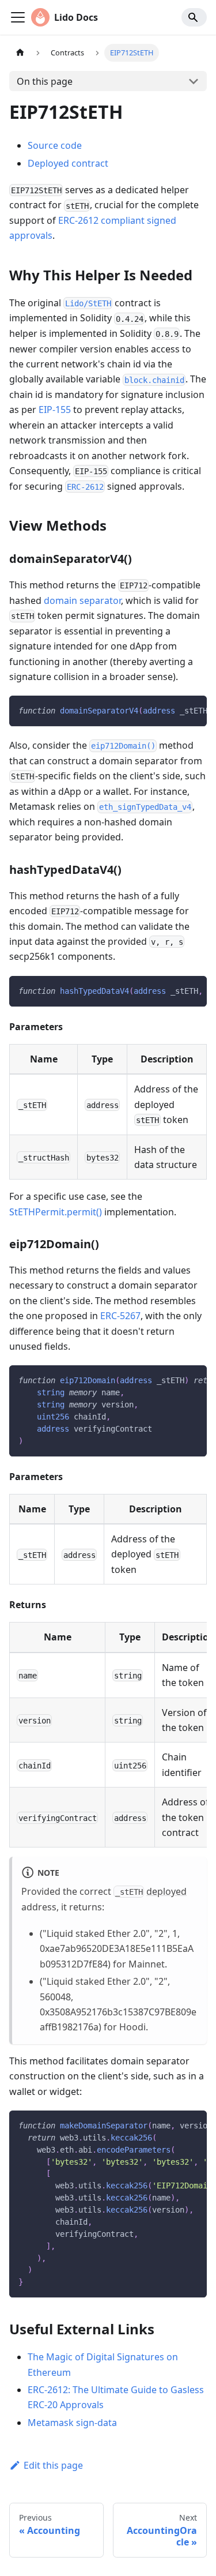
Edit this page (53, 2465)
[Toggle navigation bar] (18, 17)
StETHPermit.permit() (56, 1212)
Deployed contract (68, 163)
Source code (55, 145)
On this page (45, 81)
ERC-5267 (120, 1316)
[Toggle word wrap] (172, 710)
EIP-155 (55, 410)
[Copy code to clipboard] (193, 710)
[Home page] (20, 53)
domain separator (82, 600)
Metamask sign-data (72, 2423)
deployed (166, 1891)
